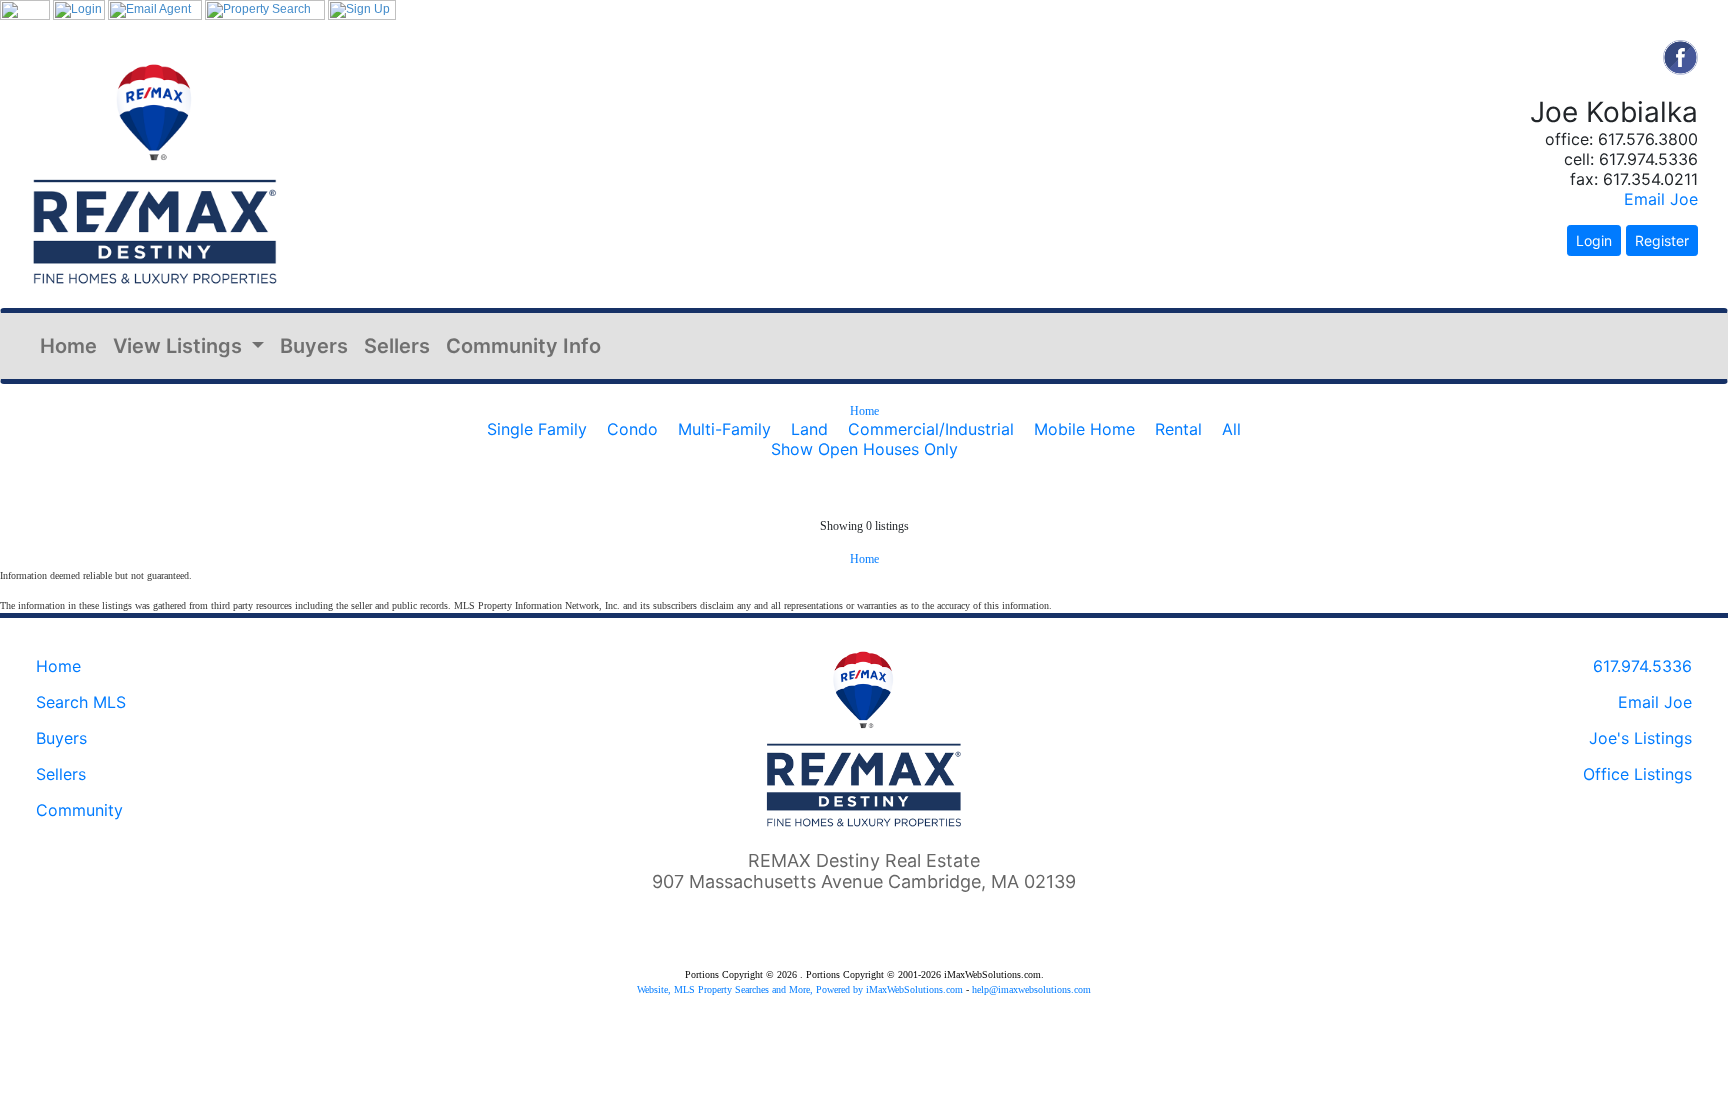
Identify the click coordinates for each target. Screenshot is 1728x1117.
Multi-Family (724, 429)
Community (79, 810)
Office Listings (1637, 774)
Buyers (314, 346)
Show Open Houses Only (864, 449)
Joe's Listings (1640, 738)
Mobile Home (1084, 429)
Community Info (523, 346)
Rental (1178, 429)
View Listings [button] (180, 346)
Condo (632, 429)
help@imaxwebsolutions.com (1031, 989)
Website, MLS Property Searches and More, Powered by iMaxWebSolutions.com (800, 989)
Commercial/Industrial (931, 429)
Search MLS (81, 702)
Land (809, 429)
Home (68, 346)
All (1231, 429)
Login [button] (1594, 240)
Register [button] (1662, 240)
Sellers (397, 346)
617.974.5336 (1642, 666)
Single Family (537, 429)
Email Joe (1661, 199)
